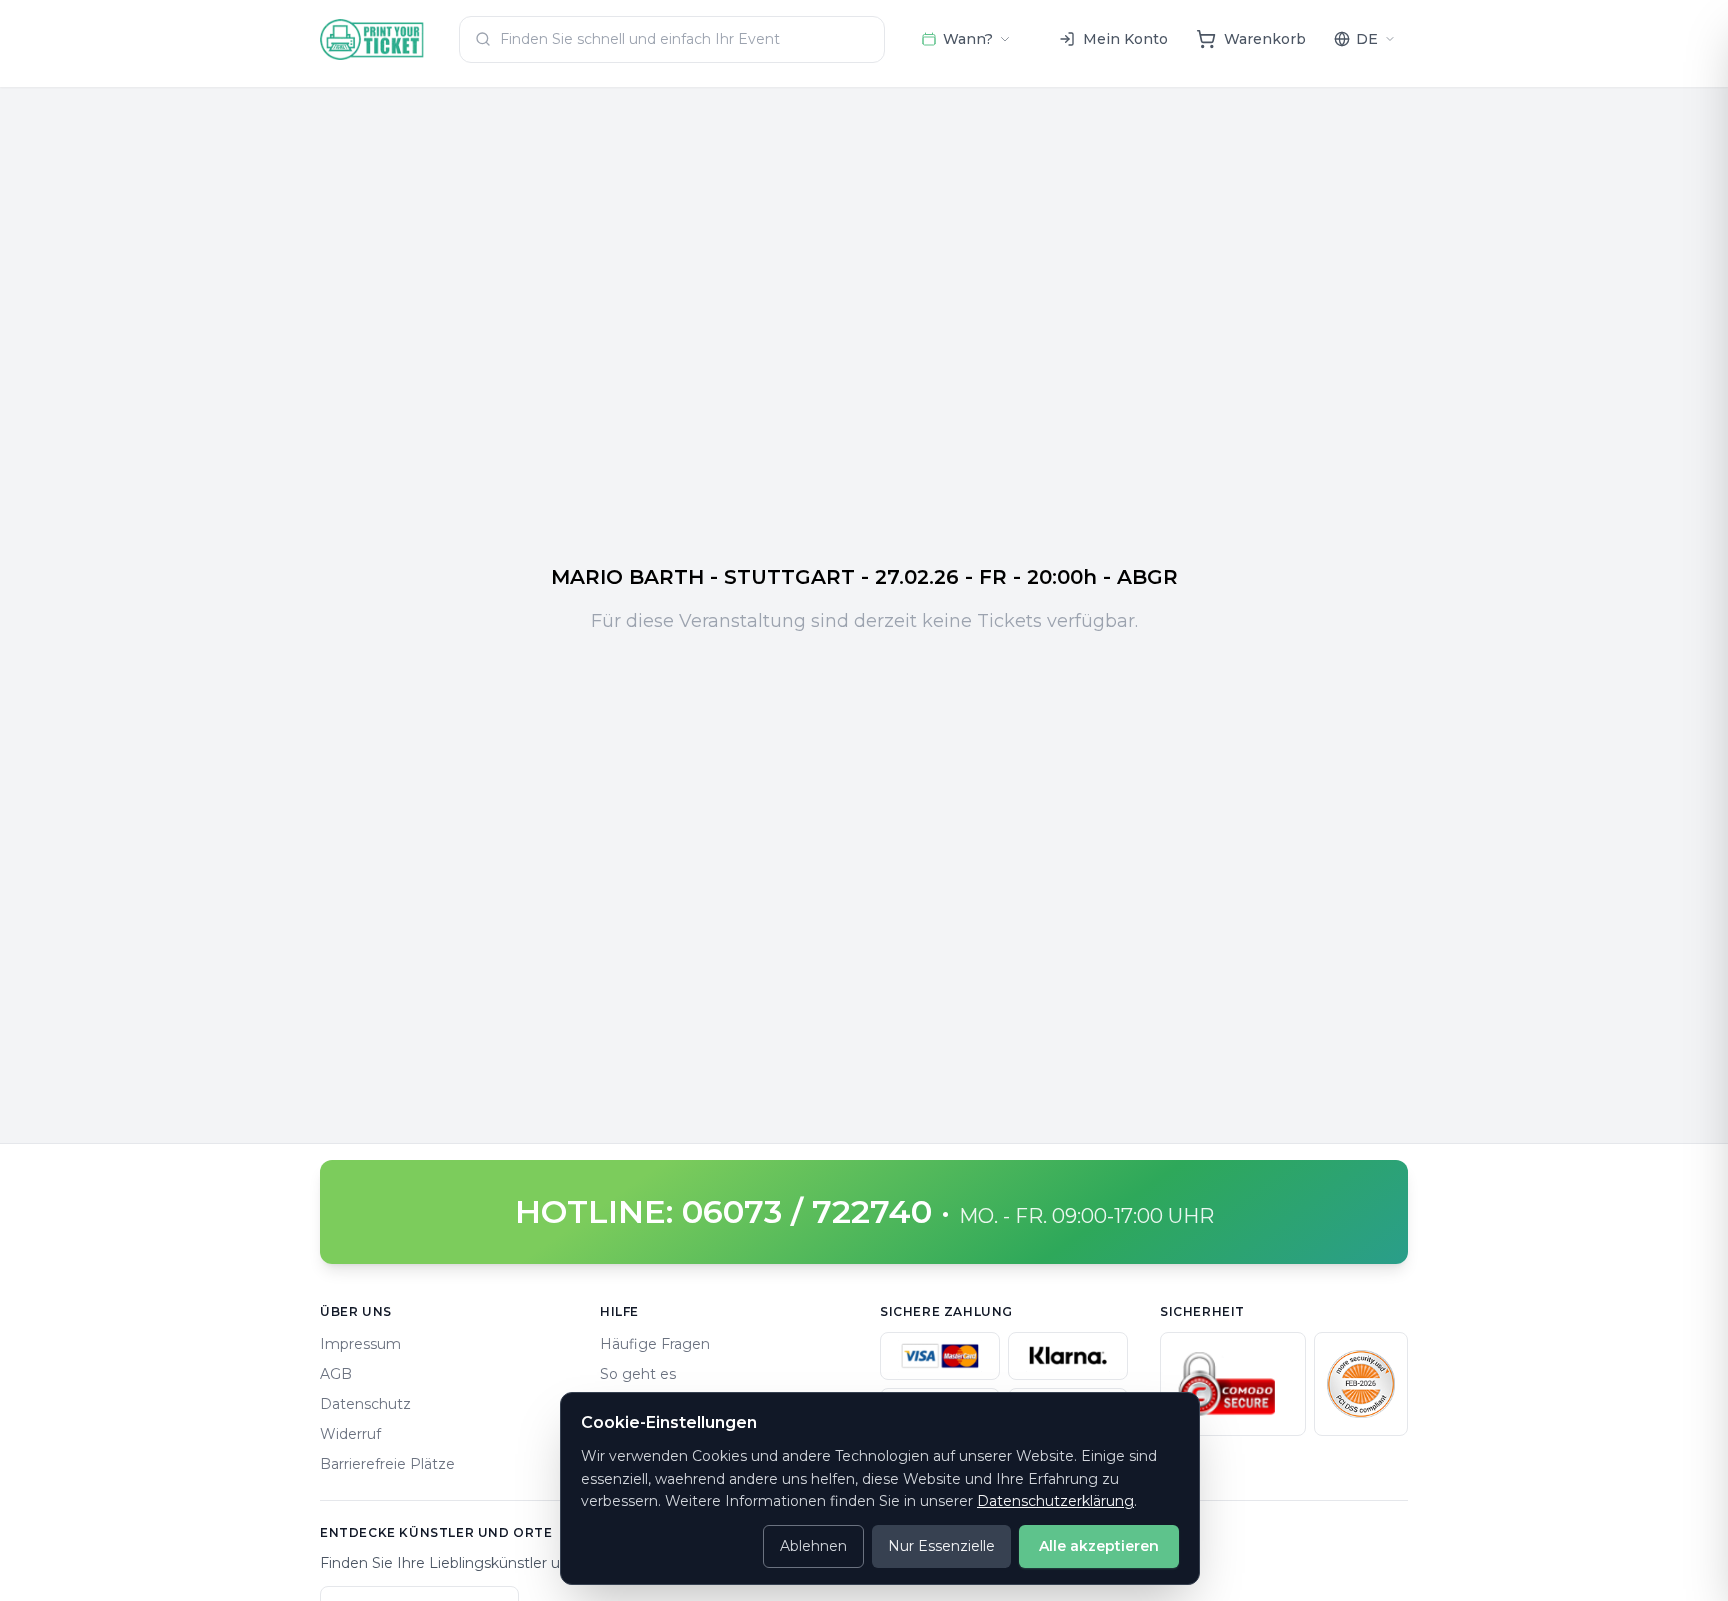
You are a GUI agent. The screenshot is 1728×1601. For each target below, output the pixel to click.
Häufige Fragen (655, 1344)
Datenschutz (365, 1404)
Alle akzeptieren (1099, 1546)
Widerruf (350, 1434)
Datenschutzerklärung (1055, 1501)
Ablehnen (813, 1546)
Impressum (360, 1344)
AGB (336, 1374)
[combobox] (672, 39)
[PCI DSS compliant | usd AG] (1361, 1384)
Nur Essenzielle (941, 1546)
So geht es (638, 1374)
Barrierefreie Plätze (387, 1464)
